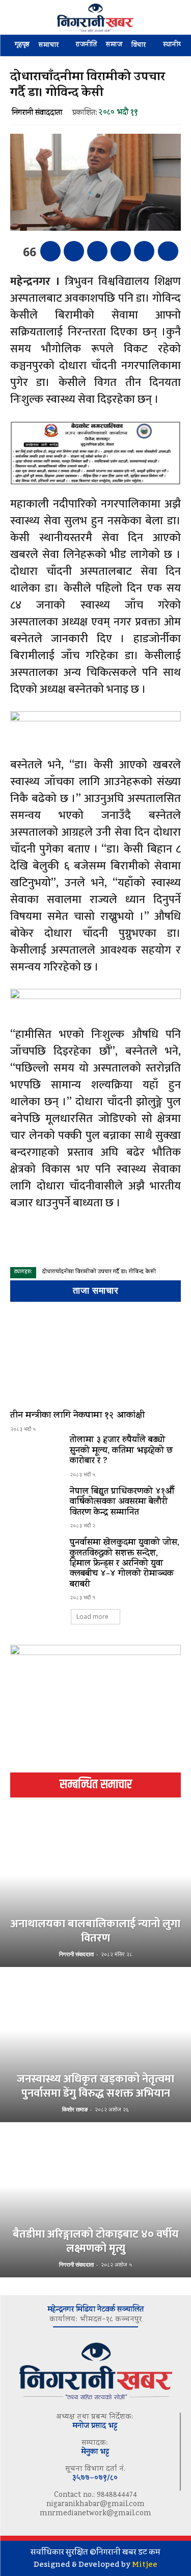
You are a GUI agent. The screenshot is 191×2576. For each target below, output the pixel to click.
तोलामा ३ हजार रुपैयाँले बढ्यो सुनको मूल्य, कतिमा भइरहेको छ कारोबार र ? (121, 1451)
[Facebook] (50, 251)
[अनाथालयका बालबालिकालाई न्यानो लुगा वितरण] (95, 1890)
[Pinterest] (97, 251)
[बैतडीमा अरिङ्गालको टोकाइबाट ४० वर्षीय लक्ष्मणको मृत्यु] (95, 2201)
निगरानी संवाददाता (37, 114)
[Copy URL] (144, 251)
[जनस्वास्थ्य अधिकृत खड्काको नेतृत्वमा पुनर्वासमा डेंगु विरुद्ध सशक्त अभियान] (95, 2046)
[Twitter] (74, 251)
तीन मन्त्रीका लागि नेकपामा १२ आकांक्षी (77, 1416)
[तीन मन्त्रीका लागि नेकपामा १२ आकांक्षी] (95, 1358)
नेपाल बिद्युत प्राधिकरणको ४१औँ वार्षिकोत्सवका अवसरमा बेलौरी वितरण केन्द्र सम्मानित (122, 1503)
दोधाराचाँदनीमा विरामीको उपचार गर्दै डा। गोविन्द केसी (99, 1272)
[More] (168, 251)
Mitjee (145, 2564)
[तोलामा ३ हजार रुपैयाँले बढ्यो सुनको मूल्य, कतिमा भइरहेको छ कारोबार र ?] (36, 1456)
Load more (92, 1617)
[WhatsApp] (121, 251)
